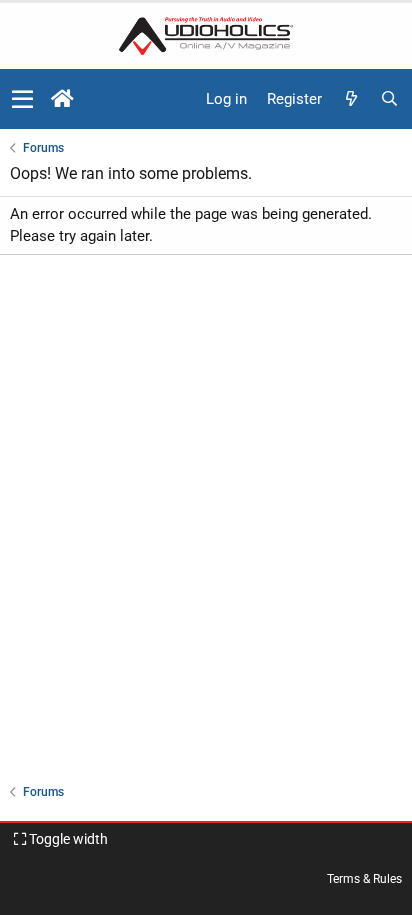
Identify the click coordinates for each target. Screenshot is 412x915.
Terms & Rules (364, 879)
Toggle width (67, 839)
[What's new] (351, 99)
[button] (22, 99)
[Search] (389, 99)
